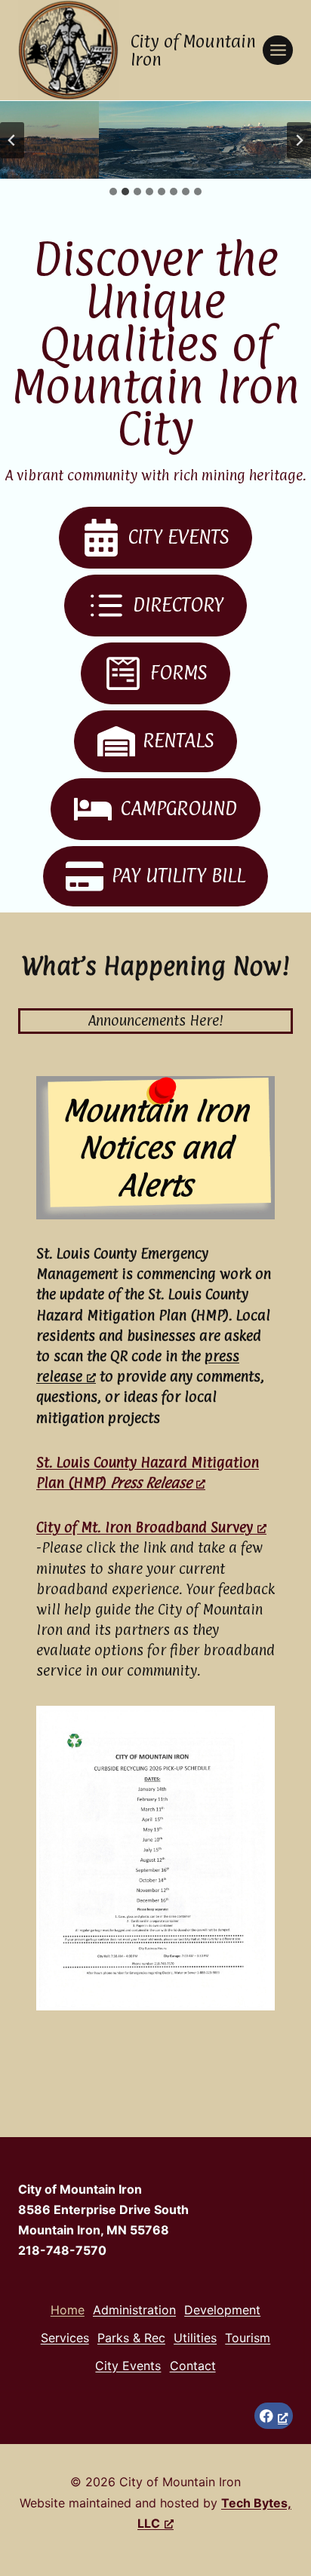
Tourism (248, 2338)
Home (68, 2310)
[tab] (113, 192)
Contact (193, 2366)
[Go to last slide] (12, 140)
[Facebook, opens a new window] (274, 2416)
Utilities (195, 2338)
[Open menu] (278, 50)
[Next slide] (299, 140)
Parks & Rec (131, 2338)
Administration (134, 2310)
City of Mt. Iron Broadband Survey (145, 1527)
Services (65, 2338)
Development (222, 2310)
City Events (128, 2366)
